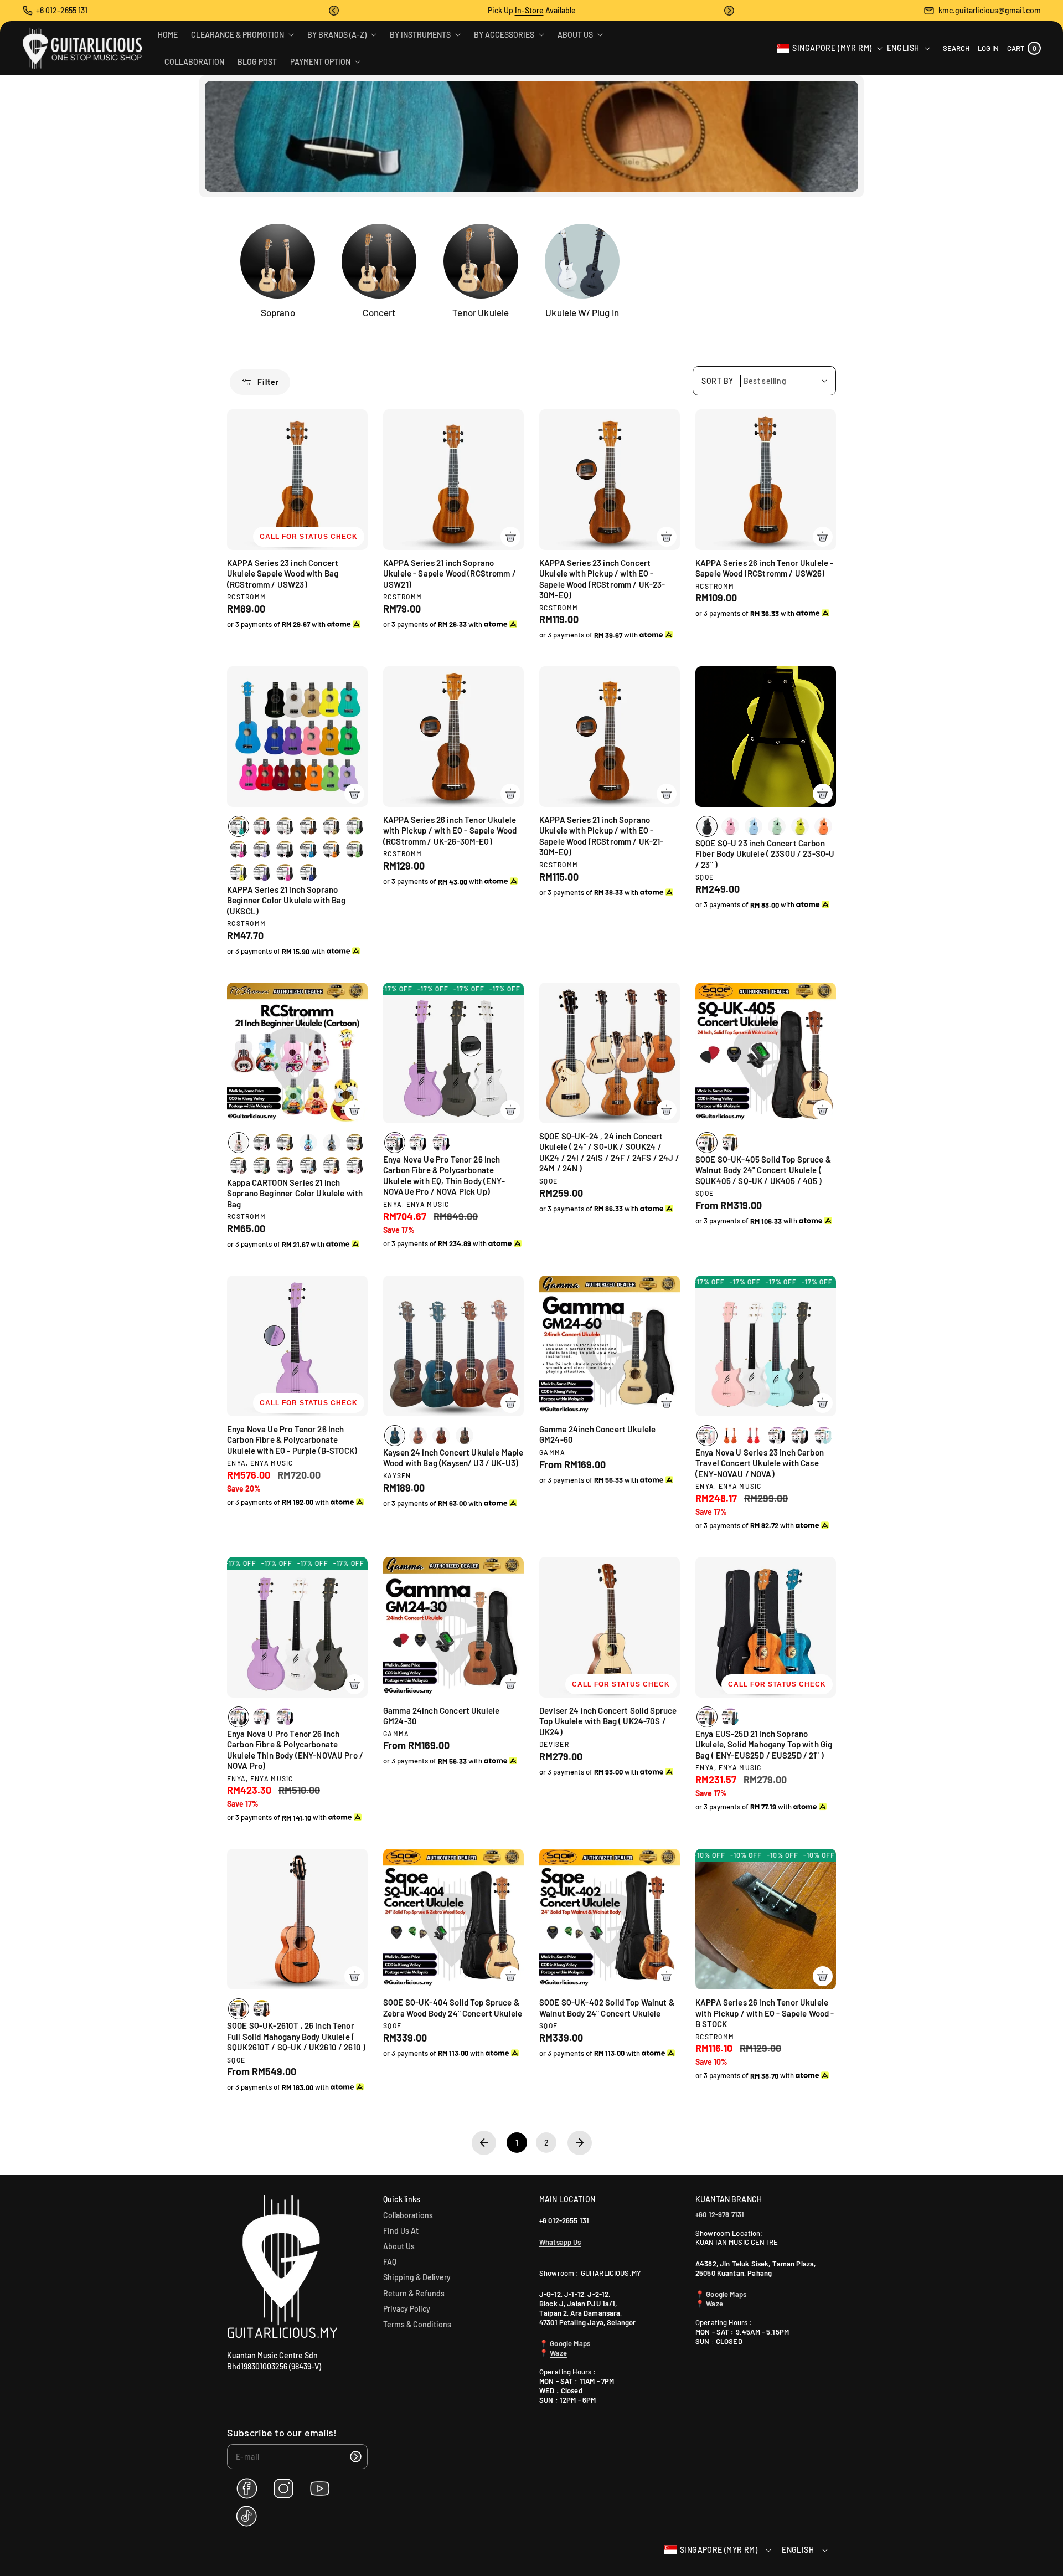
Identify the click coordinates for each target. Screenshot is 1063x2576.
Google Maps (569, 2343)
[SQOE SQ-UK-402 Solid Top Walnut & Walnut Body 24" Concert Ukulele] (610, 1919)
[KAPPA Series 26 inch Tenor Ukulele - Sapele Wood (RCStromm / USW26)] (766, 480)
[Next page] (580, 2143)
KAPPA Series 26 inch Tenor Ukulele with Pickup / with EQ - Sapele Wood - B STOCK (765, 2013)
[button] (334, 11)
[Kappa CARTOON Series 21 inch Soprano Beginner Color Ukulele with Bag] (297, 1053)
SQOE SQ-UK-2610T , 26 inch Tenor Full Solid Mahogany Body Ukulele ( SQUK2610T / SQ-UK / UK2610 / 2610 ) (296, 2036)
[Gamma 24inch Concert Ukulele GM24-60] (610, 1346)
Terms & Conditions (417, 2324)
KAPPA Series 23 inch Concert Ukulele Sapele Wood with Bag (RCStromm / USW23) (283, 574)
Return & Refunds (414, 2293)
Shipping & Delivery (417, 2277)
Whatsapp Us (560, 2242)
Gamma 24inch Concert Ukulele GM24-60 (597, 1434)
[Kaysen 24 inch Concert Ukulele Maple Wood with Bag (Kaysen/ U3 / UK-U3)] (453, 1346)
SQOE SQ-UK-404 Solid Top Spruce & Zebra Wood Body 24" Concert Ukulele (453, 2008)
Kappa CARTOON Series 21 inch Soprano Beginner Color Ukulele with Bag (295, 1193)
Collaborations (408, 2215)
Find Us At (401, 2231)
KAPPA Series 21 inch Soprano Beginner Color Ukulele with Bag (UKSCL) (287, 900)
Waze (558, 2353)
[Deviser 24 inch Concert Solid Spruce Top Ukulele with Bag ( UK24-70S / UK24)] (610, 1627)
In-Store (529, 10)
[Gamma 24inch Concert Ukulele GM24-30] (453, 1627)
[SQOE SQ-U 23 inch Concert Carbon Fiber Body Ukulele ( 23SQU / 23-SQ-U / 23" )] (766, 737)
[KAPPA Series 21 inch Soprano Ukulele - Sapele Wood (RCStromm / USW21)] (453, 480)
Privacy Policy (407, 2309)
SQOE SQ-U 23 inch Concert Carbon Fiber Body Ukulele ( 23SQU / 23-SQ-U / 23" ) (765, 854)
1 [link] (517, 2143)
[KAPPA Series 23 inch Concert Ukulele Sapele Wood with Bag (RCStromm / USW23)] (297, 480)
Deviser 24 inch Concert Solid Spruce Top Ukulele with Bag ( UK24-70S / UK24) (608, 1721)
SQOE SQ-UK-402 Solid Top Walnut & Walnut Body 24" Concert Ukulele (607, 2008)
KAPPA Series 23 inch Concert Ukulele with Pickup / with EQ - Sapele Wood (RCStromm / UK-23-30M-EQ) (602, 579)
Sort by (718, 381)
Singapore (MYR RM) (832, 48)
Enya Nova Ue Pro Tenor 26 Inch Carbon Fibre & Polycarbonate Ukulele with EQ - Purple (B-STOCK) (292, 1440)
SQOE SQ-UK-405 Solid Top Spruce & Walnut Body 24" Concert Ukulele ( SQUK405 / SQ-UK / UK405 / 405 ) (763, 1170)
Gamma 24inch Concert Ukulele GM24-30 (441, 1716)
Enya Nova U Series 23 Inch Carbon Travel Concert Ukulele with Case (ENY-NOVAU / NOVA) (760, 1463)
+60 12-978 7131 (720, 2214)
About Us (399, 2246)
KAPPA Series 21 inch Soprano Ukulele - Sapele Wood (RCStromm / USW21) (450, 574)
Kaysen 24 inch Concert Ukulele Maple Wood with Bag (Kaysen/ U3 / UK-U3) (453, 1458)
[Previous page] (484, 2143)
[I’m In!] (355, 2457)
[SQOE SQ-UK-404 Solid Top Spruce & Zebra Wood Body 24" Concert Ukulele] (453, 1919)
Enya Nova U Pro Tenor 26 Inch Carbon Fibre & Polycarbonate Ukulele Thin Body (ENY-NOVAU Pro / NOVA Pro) (295, 1750)
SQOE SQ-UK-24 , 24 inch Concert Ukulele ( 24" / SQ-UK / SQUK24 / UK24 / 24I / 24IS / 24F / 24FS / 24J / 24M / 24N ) (609, 1152)
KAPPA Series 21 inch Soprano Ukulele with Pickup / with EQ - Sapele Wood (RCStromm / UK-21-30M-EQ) (602, 836)
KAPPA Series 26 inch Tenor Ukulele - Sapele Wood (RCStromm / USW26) (764, 568)
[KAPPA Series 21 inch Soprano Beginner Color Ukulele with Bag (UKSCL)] (297, 737)
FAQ (390, 2262)
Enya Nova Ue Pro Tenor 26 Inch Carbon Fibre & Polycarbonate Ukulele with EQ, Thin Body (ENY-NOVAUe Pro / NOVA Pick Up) (444, 1176)
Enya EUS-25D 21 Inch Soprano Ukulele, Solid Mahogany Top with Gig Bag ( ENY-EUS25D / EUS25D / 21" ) (764, 1744)
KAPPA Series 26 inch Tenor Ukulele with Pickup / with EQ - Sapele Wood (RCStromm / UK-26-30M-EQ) (450, 831)
